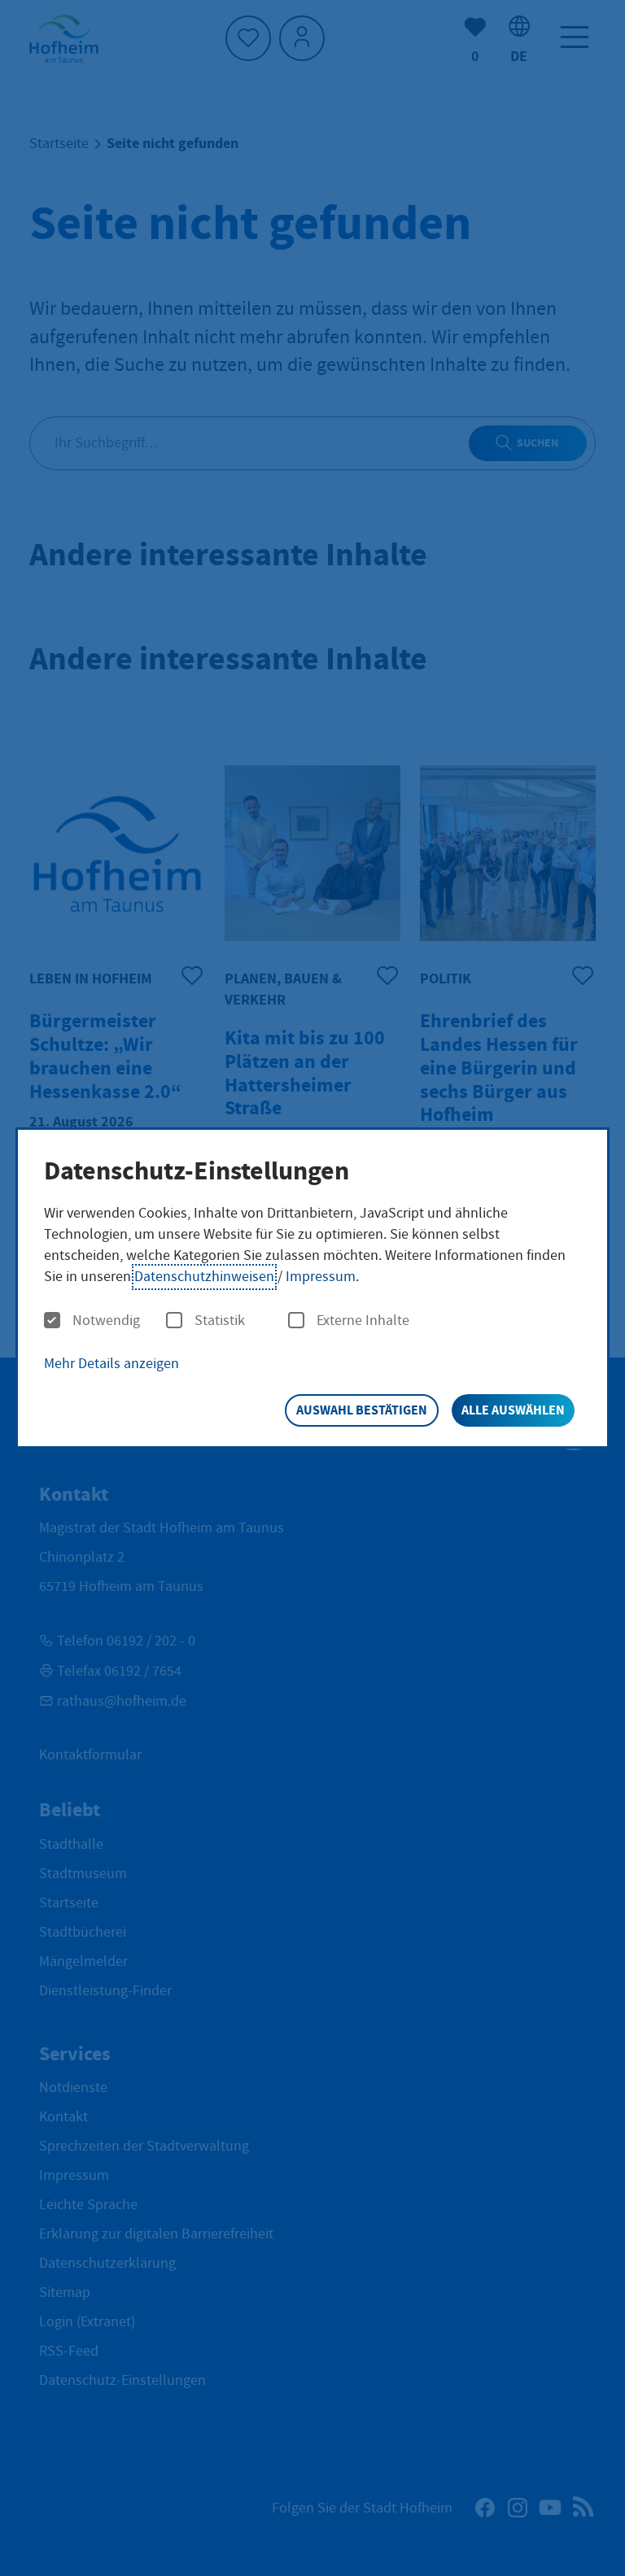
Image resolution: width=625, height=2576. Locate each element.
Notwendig (106, 1321)
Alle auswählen (513, 1410)
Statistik (220, 1321)
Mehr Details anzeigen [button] (111, 1364)
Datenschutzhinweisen (204, 1277)
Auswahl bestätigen (362, 1410)
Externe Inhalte (363, 1321)
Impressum (321, 1277)
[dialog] (312, 1288)
